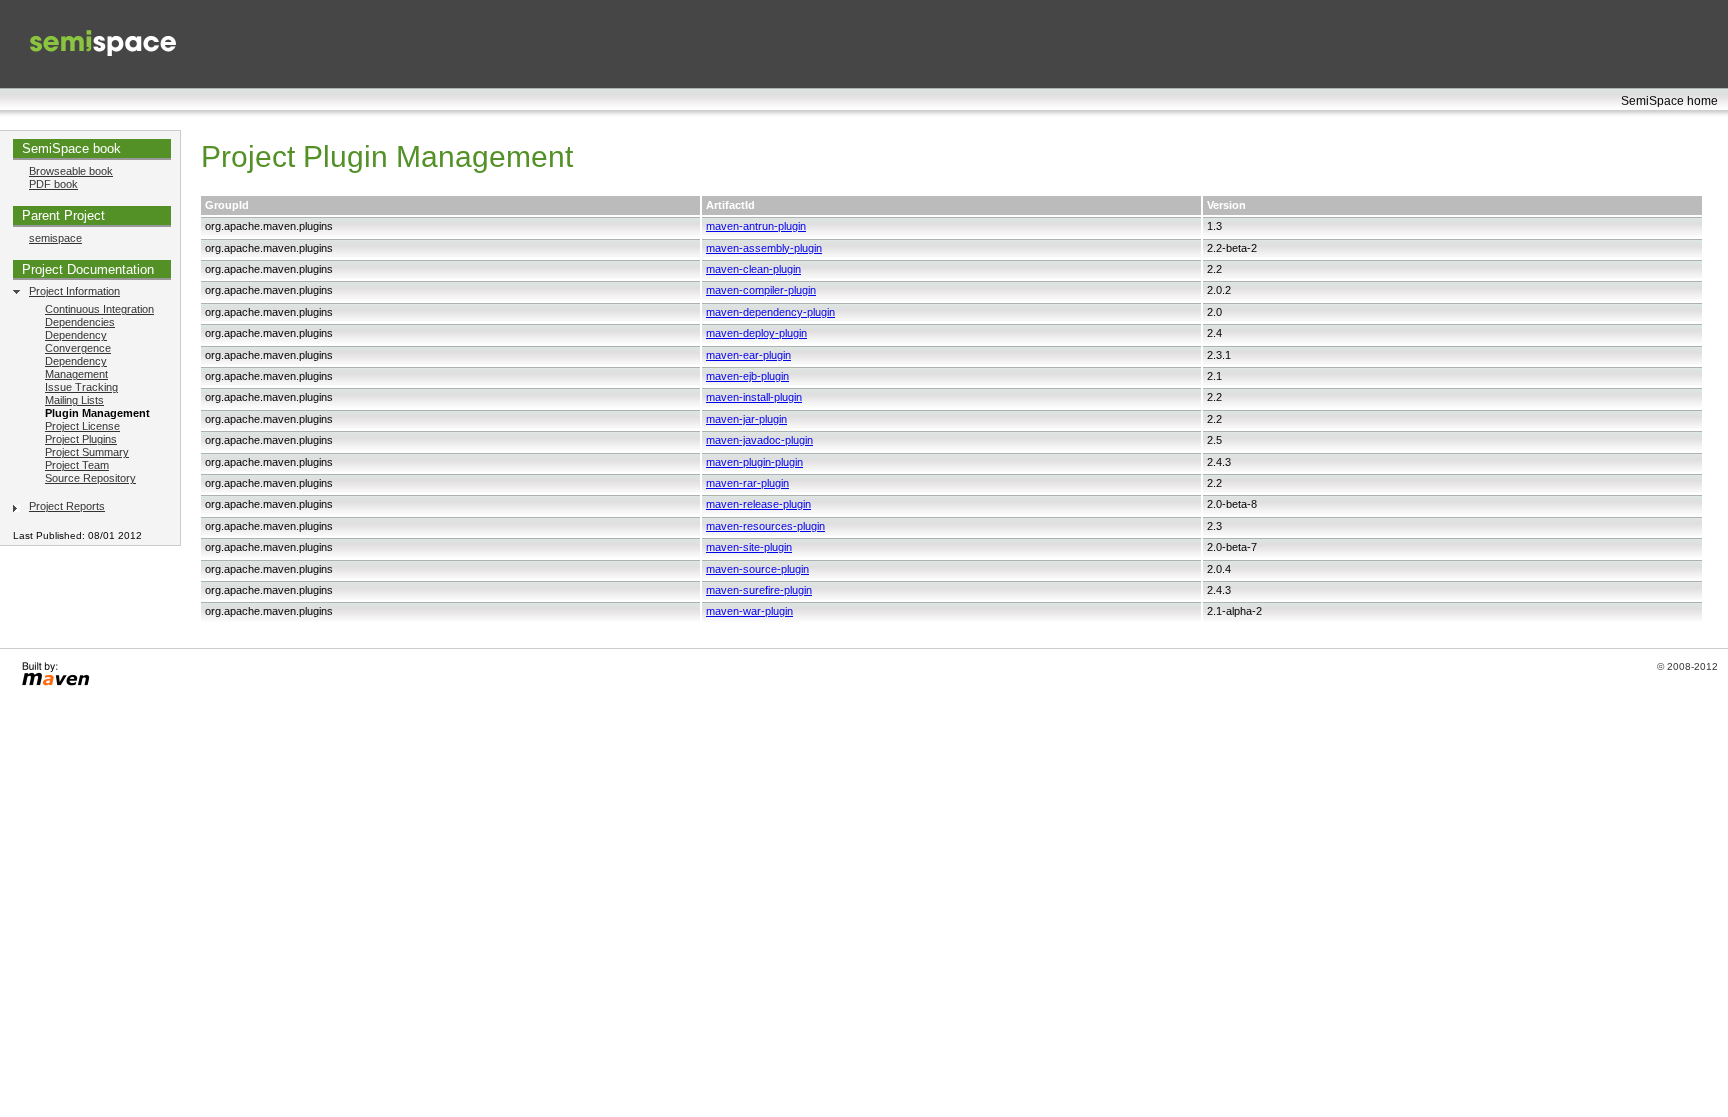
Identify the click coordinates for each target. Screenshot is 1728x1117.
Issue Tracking (81, 387)
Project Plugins (81, 439)
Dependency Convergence (78, 341)
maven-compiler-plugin (761, 290)
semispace (55, 238)
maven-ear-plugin (748, 355)
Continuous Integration (99, 309)
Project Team (77, 465)
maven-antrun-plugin (756, 226)
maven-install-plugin (754, 397)
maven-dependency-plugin (770, 312)
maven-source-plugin (757, 569)
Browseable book (71, 171)
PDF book (53, 184)
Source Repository (90, 478)
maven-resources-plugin (765, 526)
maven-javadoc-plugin (759, 440)
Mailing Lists (74, 400)
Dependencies (80, 322)
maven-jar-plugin (746, 419)
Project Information (74, 291)
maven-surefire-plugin (759, 590)
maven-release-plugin (758, 504)
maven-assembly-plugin (764, 248)
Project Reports (67, 506)
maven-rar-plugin (747, 483)
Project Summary (87, 452)
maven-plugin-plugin (754, 462)
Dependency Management (76, 367)
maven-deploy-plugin (756, 333)
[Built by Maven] (55, 685)
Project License (82, 426)
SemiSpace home (1669, 101)
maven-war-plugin (749, 611)
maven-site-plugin (749, 547)
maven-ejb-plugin (747, 376)
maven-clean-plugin (753, 269)
